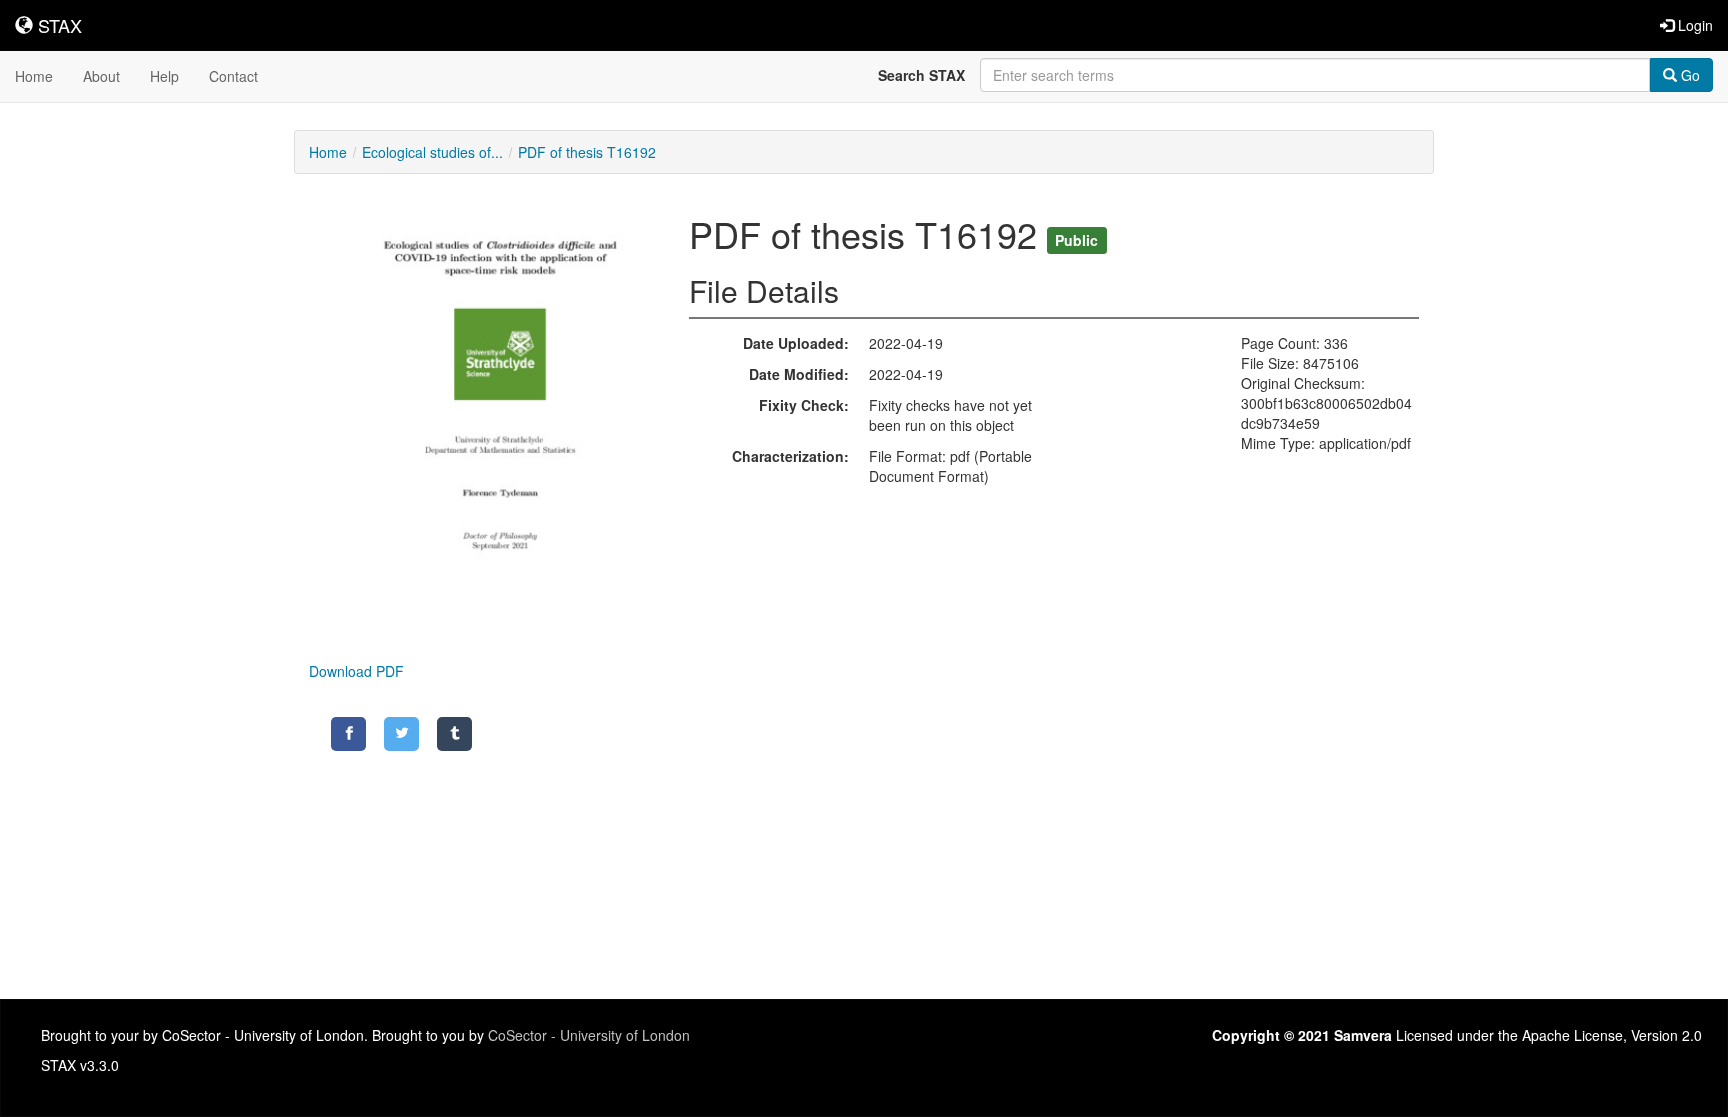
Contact (233, 76)
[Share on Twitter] (401, 734)
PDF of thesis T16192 (587, 152)
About (101, 76)
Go (1688, 75)
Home (34, 76)
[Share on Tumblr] (454, 734)
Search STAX (921, 75)
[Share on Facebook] (348, 734)
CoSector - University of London (589, 1035)
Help (164, 76)
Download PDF (356, 671)
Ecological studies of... (432, 152)
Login (1693, 25)
